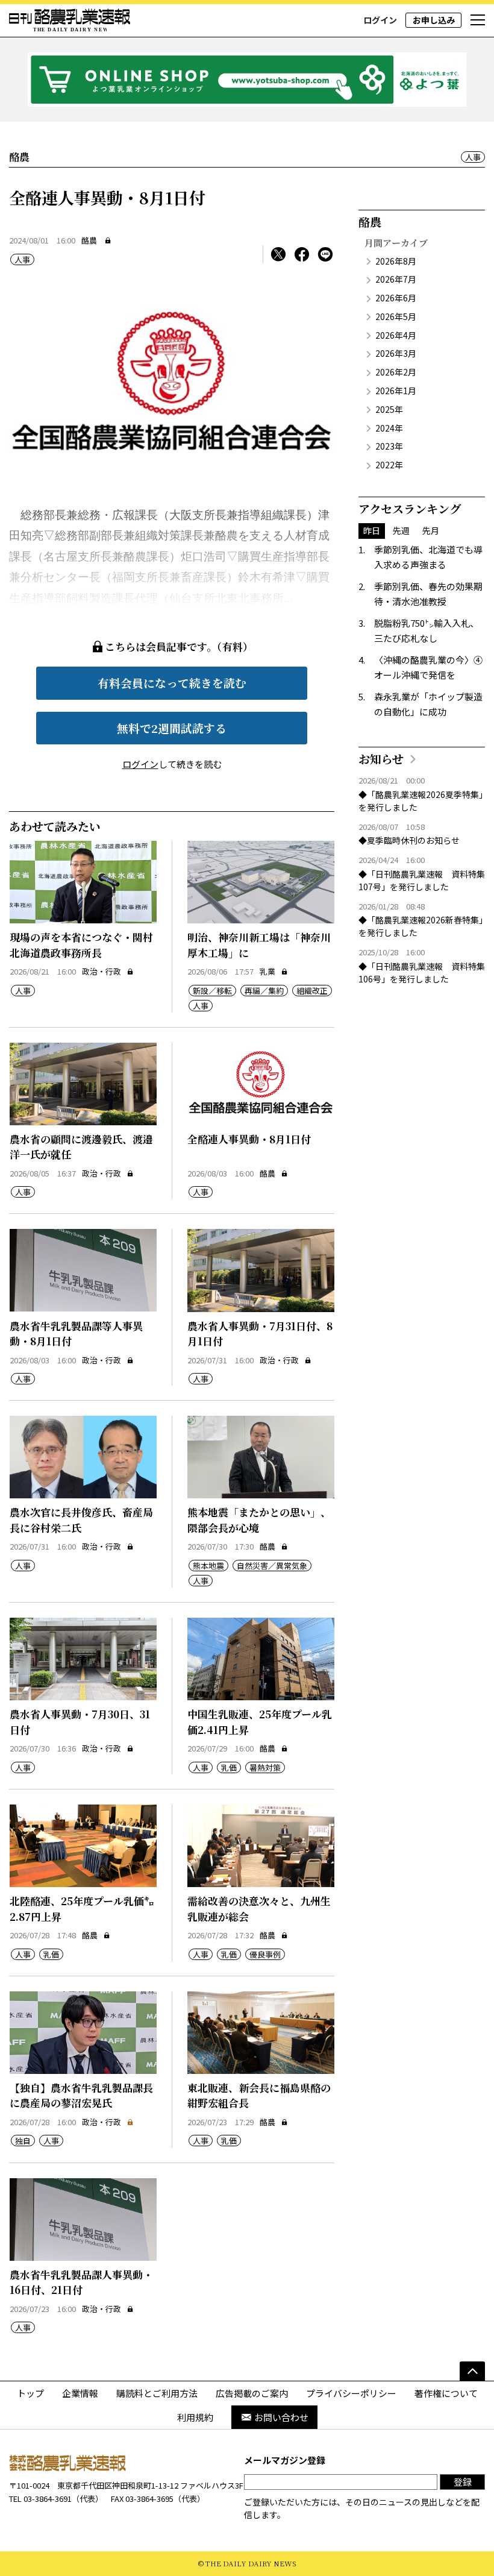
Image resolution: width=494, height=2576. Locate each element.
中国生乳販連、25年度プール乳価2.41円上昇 (260, 1722)
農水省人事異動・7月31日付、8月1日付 (260, 1334)
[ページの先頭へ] (472, 2371)
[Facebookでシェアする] (302, 254)
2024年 (389, 428)
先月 (431, 530)
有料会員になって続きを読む (172, 683)
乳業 (267, 971)
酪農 (89, 240)
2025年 (389, 409)
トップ (30, 2393)
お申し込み (434, 20)
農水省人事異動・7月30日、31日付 (80, 1722)
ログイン (380, 20)
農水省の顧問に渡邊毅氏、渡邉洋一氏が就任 (81, 1147)
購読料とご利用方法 (157, 2393)
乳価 (229, 1767)
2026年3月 (396, 353)
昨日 (372, 530)
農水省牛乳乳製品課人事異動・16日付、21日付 (81, 2282)
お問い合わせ (281, 2417)
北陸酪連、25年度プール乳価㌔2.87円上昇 (82, 1908)
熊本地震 (208, 1566)
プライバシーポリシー (351, 2393)
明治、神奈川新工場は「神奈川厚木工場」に (259, 945)
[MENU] (478, 20)
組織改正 (312, 991)
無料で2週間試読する (172, 728)
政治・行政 (102, 971)
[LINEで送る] (325, 254)
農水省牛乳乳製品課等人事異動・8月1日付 (76, 1334)
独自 (23, 2141)
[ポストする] (278, 254)
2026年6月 (396, 298)
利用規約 (195, 2417)
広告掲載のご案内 (252, 2393)
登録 (463, 2482)
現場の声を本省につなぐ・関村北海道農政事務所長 (81, 945)
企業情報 (80, 2393)
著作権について (446, 2393)
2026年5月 (396, 316)
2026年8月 (396, 261)
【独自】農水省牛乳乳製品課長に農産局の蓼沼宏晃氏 (81, 2095)
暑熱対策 (265, 1767)
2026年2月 (396, 372)
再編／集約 (264, 991)
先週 (401, 530)
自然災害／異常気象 (272, 1566)
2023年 (389, 446)
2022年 (389, 465)
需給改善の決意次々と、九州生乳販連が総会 (259, 1908)
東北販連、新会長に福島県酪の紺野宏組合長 (259, 2095)
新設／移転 (212, 991)
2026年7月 (396, 279)
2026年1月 (396, 391)
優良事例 (265, 1954)
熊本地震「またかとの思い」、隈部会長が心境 (259, 1520)
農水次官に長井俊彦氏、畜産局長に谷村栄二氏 (81, 1520)
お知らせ (381, 759)
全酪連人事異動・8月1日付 (249, 1139)
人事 (473, 157)
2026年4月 (396, 335)
